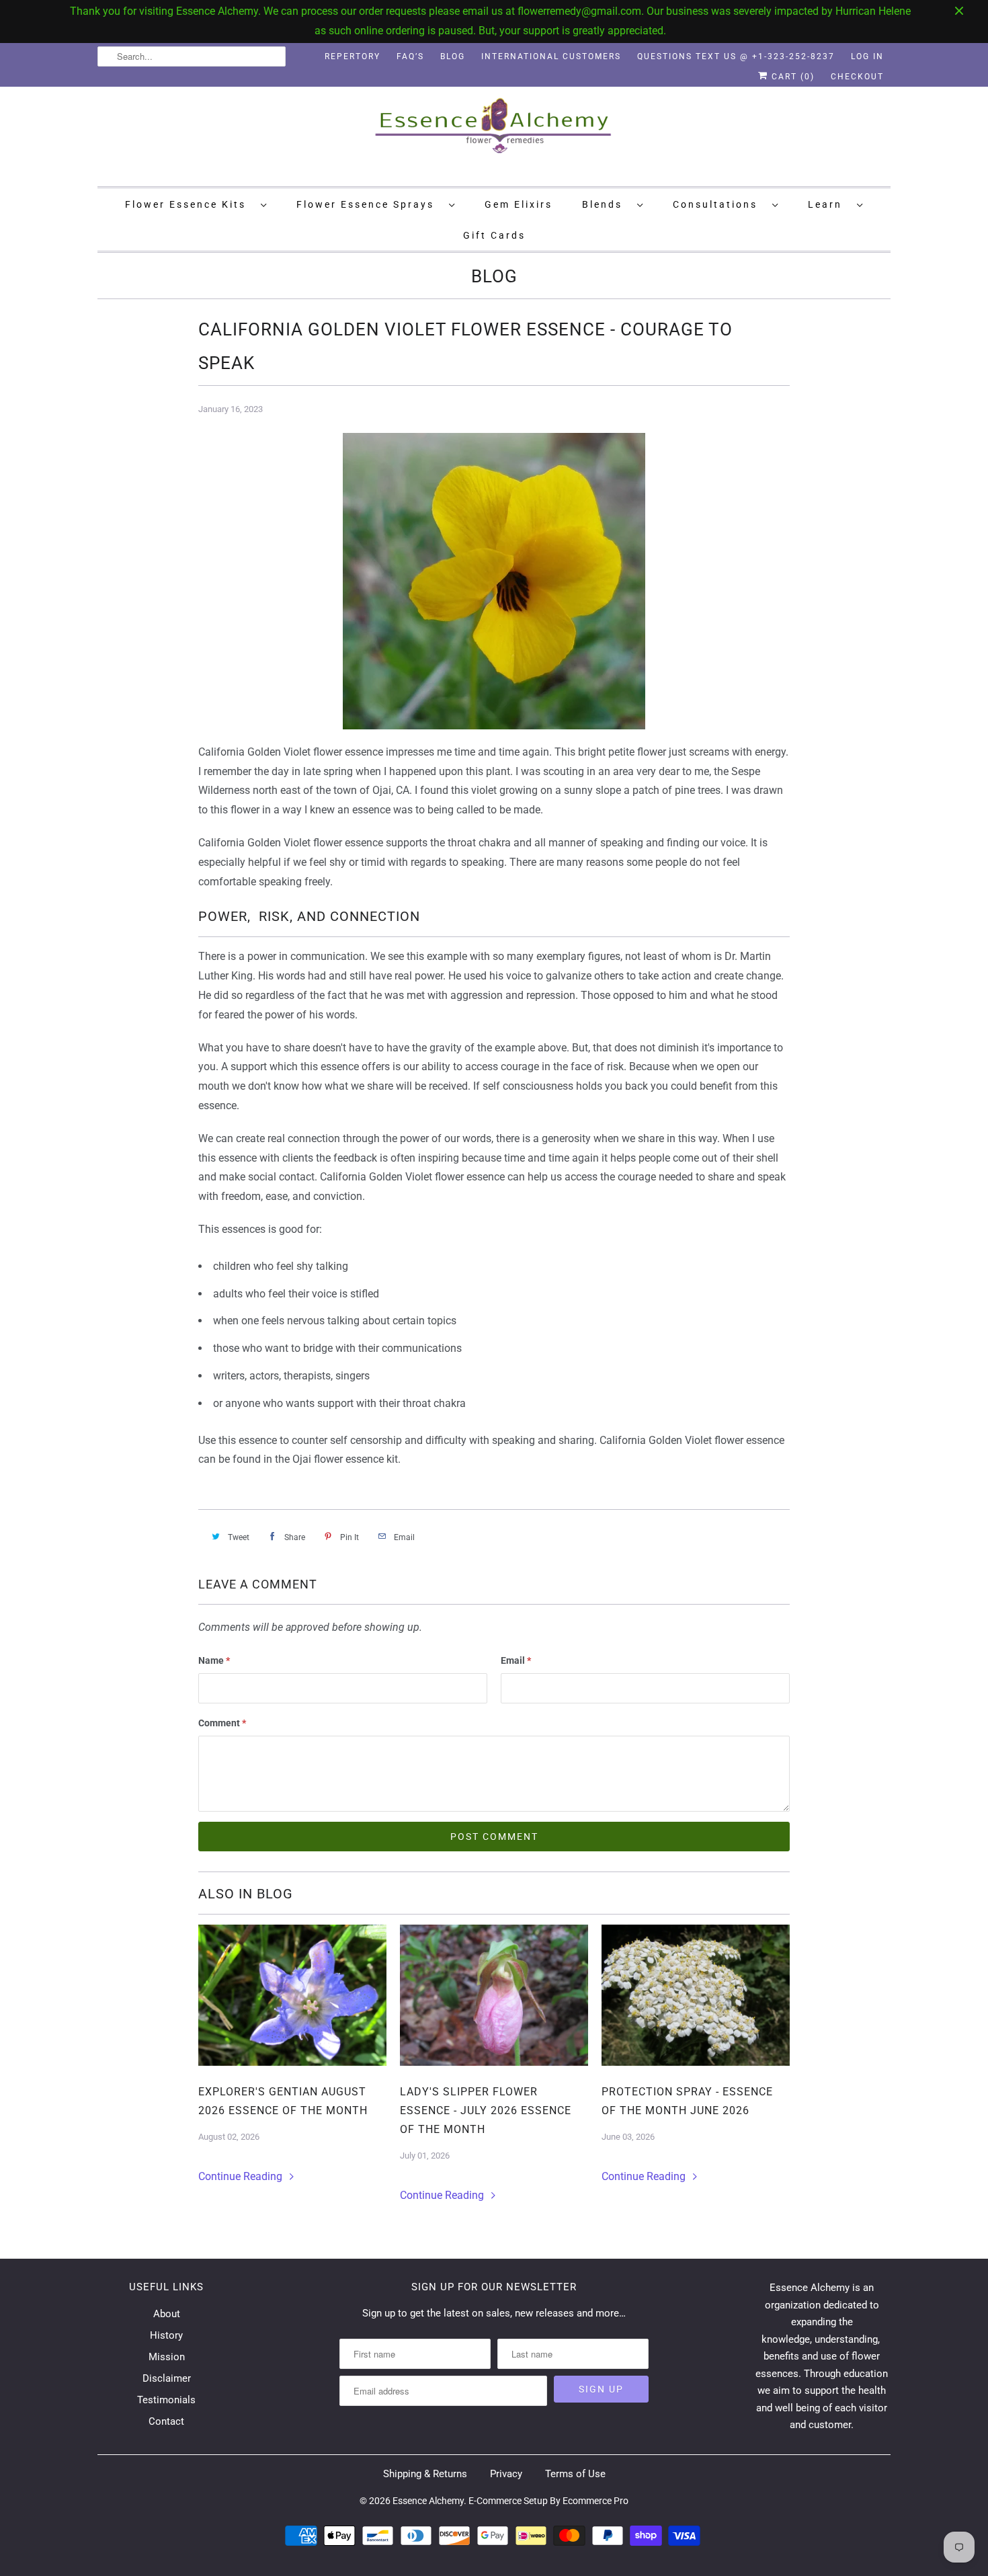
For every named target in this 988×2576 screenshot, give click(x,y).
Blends (606, 204)
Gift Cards (494, 235)
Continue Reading (242, 2176)
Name (214, 1660)
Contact (166, 2421)
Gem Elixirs (519, 204)
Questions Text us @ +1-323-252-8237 (736, 56)
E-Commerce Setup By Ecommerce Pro (548, 2501)
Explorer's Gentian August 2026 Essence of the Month (283, 2101)
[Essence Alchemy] (494, 135)
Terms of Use (575, 2474)
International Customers (551, 56)
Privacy (506, 2474)
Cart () (791, 77)
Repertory (353, 56)
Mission (167, 2357)
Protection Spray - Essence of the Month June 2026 (687, 2101)
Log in (867, 56)
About (167, 2314)
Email (516, 1660)
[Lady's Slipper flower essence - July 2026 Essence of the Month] (494, 1995)
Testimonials (166, 2400)
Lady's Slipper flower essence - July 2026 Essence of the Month (486, 2110)
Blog (453, 56)
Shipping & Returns (425, 2474)
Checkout (857, 77)
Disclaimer (167, 2378)
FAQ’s (410, 56)
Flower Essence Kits (190, 204)
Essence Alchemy (428, 2501)
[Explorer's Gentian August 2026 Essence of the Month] (292, 1995)
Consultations (719, 204)
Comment (222, 1723)
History (166, 2335)
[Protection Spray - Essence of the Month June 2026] (696, 1995)
